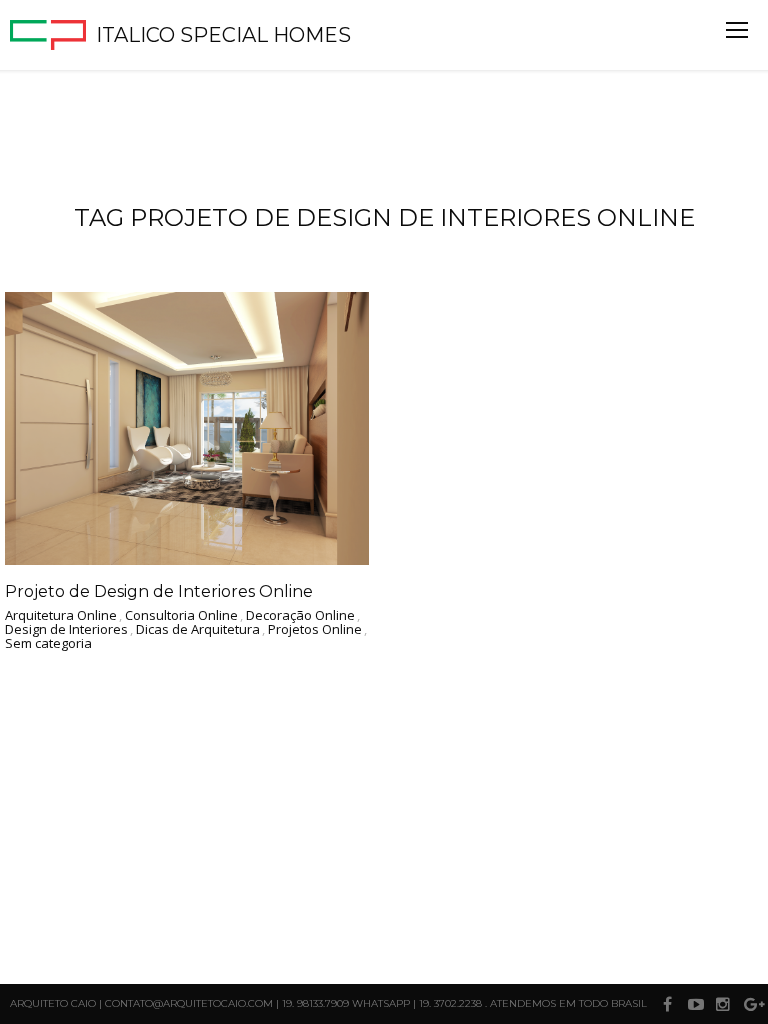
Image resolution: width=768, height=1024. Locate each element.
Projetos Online (315, 630)
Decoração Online (300, 616)
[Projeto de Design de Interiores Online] (187, 428)
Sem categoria (48, 644)
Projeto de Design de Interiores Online (159, 591)
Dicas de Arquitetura (198, 630)
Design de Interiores (66, 630)
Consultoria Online (181, 616)
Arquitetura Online (61, 616)
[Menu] (737, 30)
